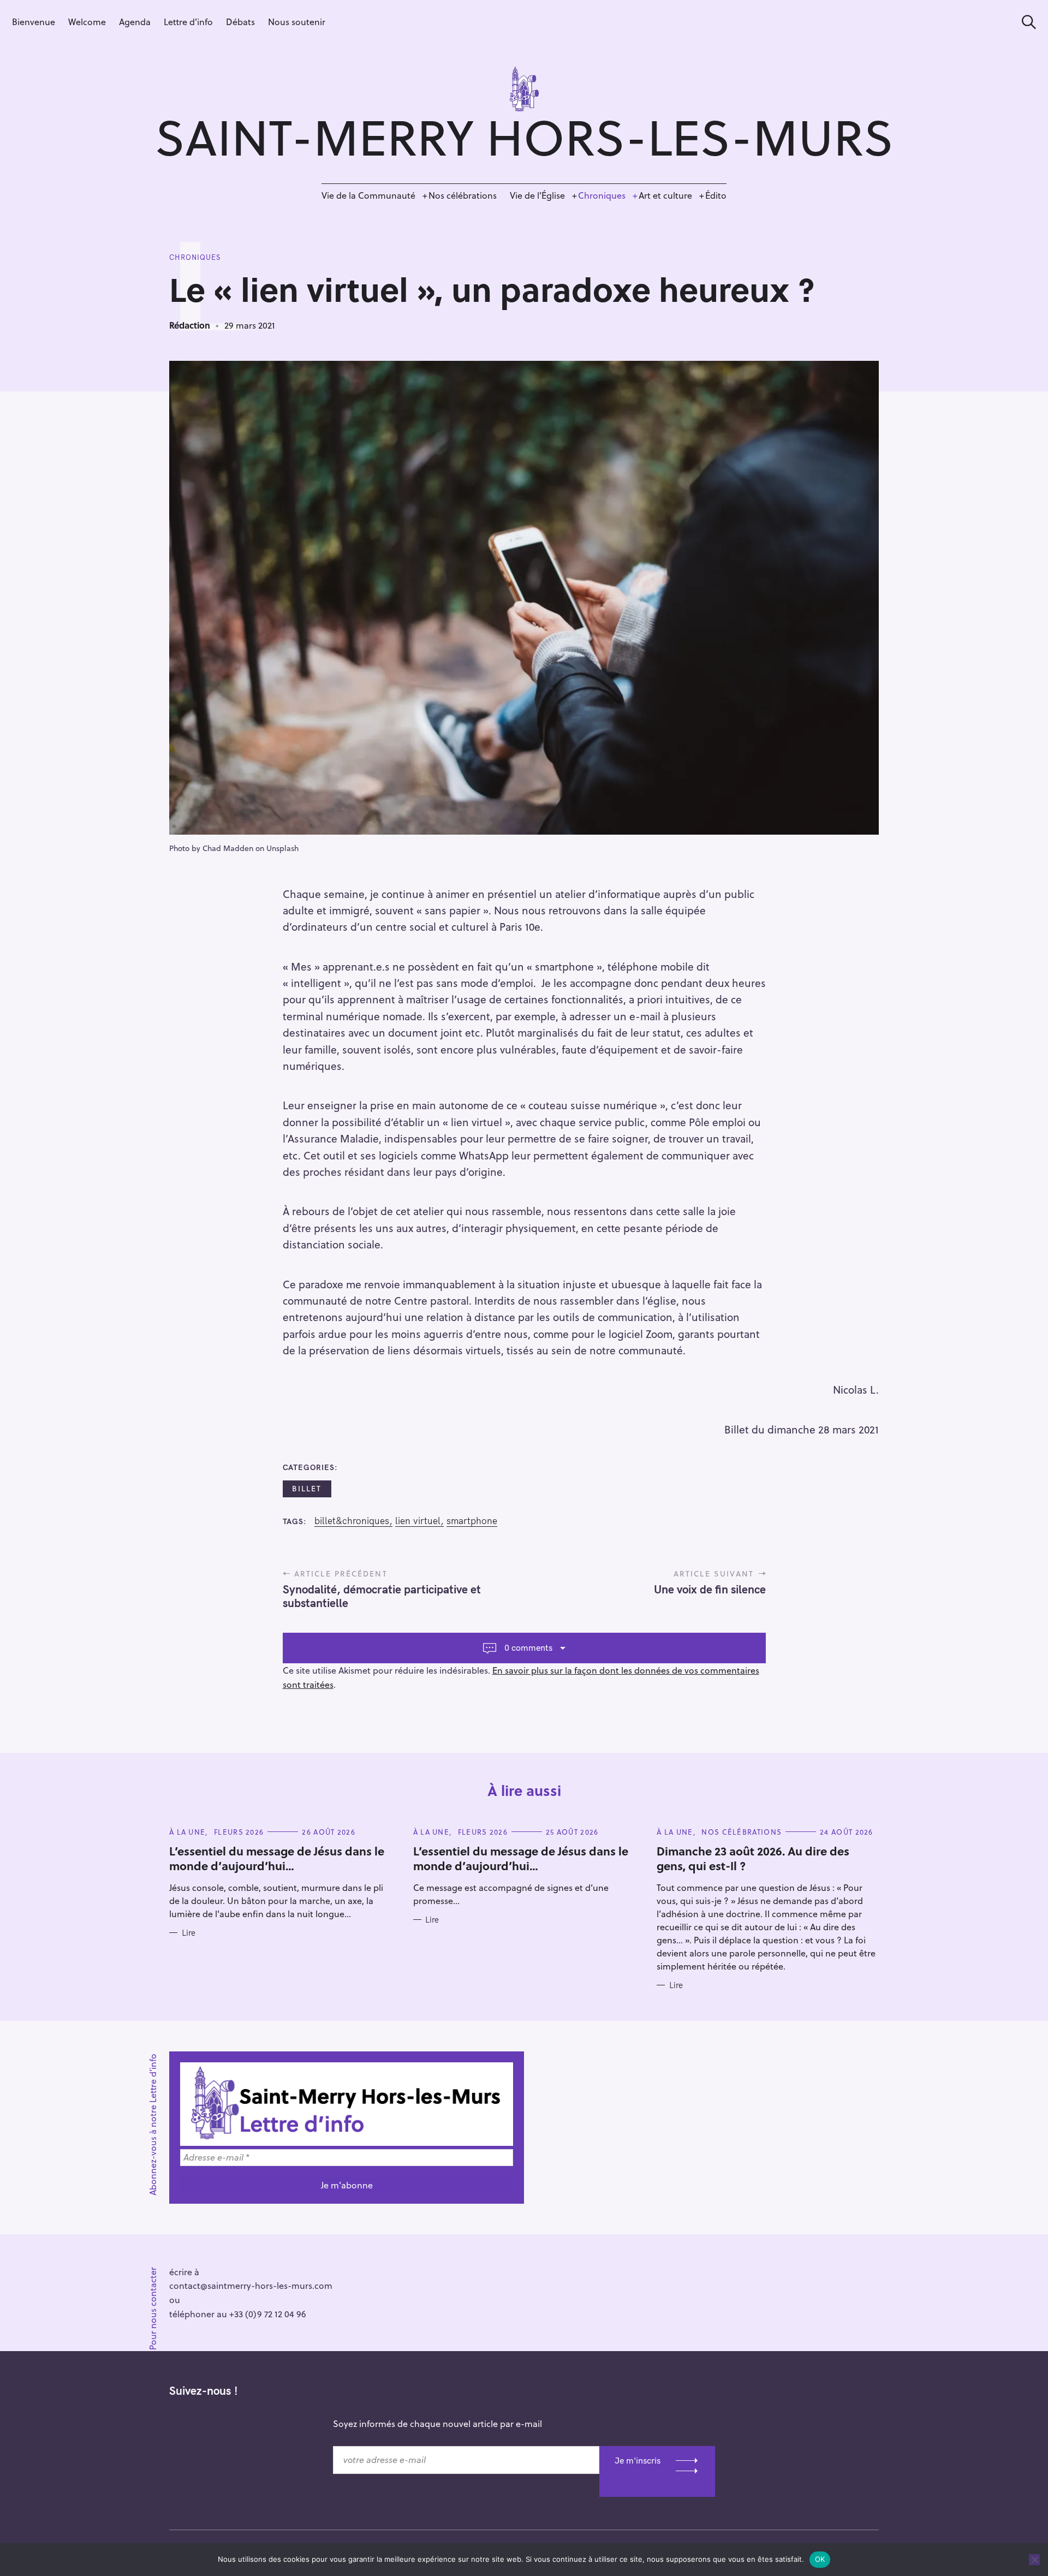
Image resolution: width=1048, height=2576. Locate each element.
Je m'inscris (638, 2460)
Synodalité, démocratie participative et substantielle (382, 1596)
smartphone (472, 1521)
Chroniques (602, 195)
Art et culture (665, 195)
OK (820, 2559)
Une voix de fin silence (710, 1589)
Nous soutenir (297, 22)
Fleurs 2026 (239, 1832)
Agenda (135, 22)
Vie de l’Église (537, 195)
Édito (716, 195)
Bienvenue (34, 22)
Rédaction (190, 325)
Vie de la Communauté (368, 195)
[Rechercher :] (1025, 22)
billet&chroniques (352, 1521)
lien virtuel (418, 1521)
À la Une (187, 1832)
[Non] (1034, 2560)
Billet (307, 1488)
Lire (189, 1933)
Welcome (87, 22)
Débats (240, 22)
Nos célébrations (463, 195)
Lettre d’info (188, 22)
